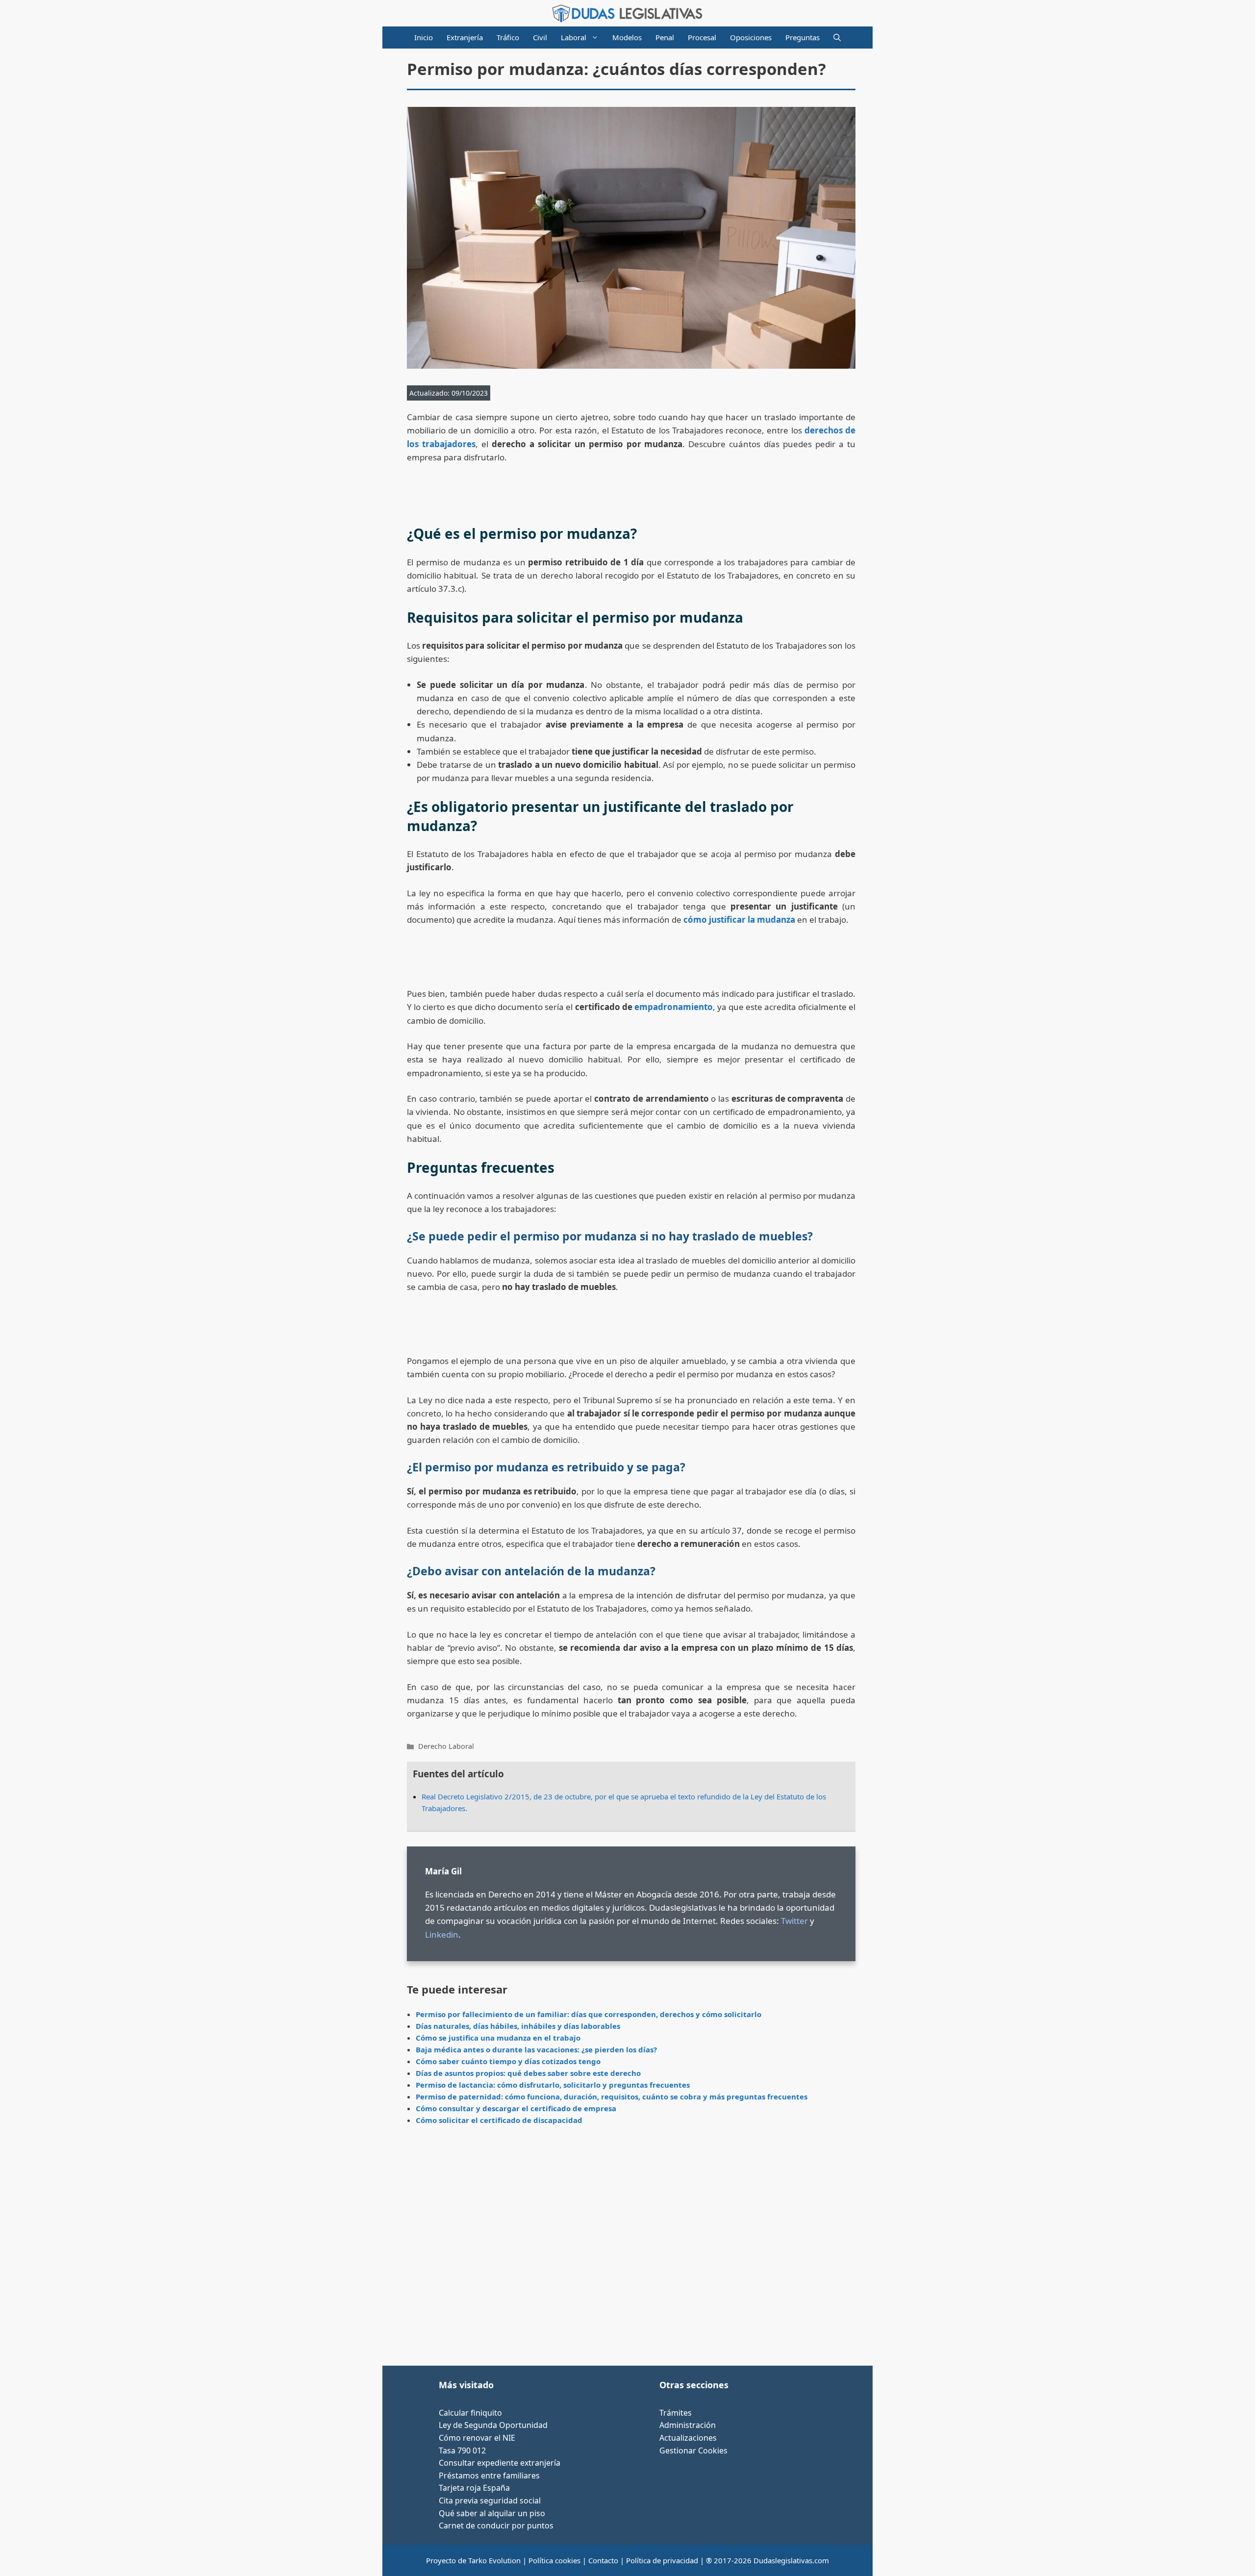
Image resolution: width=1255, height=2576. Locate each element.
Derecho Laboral (446, 1746)
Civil (540, 37)
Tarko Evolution (494, 2560)
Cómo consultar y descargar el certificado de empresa (516, 2108)
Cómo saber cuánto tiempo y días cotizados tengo (508, 2061)
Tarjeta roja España (474, 2488)
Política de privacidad (662, 2560)
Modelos (627, 37)
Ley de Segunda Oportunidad (493, 2425)
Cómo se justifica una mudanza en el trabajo (498, 2038)
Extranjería (465, 37)
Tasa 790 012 (462, 2450)
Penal (665, 37)
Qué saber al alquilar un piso (492, 2513)
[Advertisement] (631, 2249)
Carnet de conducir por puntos (496, 2525)
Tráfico (508, 37)
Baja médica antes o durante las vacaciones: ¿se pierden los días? (536, 2049)
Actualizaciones (688, 2438)
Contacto (603, 2560)
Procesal (702, 37)
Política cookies (554, 2560)
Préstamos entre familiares (489, 2475)
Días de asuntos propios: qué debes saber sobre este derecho (528, 2073)
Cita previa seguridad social (490, 2500)
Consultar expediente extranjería (500, 2463)
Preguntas (803, 37)
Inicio (424, 37)
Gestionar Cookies (693, 2450)
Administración (688, 2425)
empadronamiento (674, 1007)
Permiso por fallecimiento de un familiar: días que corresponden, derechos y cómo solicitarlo (589, 2014)
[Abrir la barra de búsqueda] (837, 38)
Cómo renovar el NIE (477, 2438)
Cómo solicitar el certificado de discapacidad (499, 2120)
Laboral (574, 37)
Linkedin (442, 1934)
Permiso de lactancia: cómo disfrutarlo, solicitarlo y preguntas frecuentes (553, 2085)
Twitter (794, 1921)
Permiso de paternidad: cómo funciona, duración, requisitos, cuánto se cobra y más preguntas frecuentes (612, 2096)
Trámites (676, 2413)
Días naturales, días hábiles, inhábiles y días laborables (518, 2026)
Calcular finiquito (470, 2413)
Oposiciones (751, 37)
